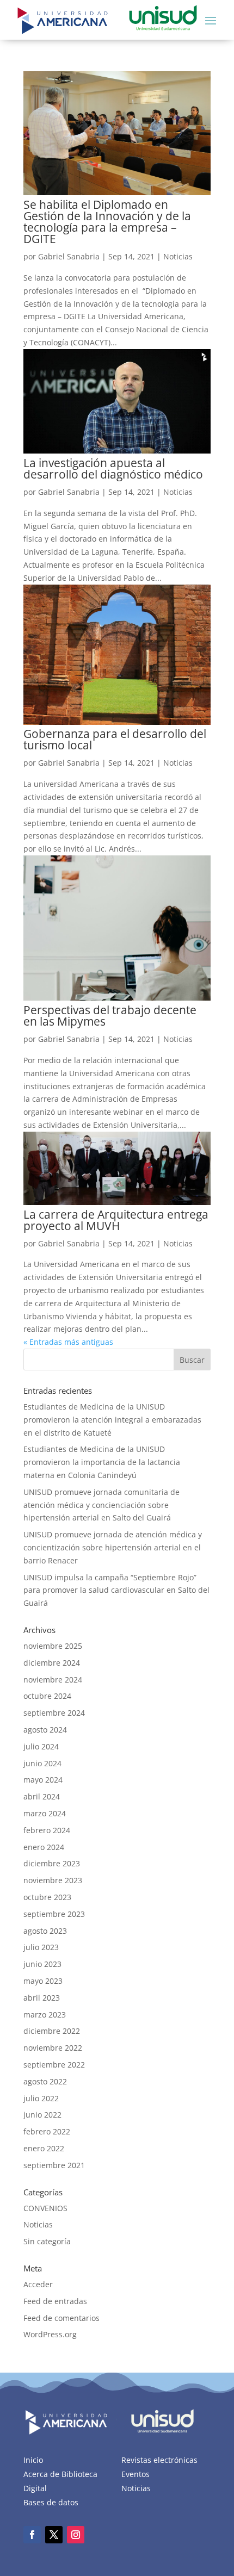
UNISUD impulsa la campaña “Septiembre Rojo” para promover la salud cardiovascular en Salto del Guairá (116, 1590)
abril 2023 (42, 1998)
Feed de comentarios (61, 2318)
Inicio (33, 2460)
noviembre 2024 (53, 1680)
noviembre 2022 (53, 2048)
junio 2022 (42, 2115)
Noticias (178, 256)
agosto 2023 (45, 1931)
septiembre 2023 (54, 1914)
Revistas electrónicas (159, 2460)
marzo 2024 (45, 1813)
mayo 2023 (43, 1981)
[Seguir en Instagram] (76, 2535)
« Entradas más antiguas (68, 1342)
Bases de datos (51, 2502)
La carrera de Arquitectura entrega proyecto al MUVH (116, 1220)
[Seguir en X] (54, 2535)
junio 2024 (42, 1763)
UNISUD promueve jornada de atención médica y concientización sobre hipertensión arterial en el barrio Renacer (113, 1547)
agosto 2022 (45, 2081)
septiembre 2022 (54, 2065)
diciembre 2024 (52, 1663)
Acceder (38, 2284)
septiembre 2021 (54, 2165)
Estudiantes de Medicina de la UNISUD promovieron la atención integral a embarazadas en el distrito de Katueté (112, 1420)
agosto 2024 (45, 1730)
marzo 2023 (45, 2015)
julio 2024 (41, 1746)
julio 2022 (41, 2098)
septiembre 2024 (54, 1713)
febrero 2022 (47, 2131)
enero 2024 (44, 1847)
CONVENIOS (45, 2208)
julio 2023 (41, 1947)
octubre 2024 (47, 1696)
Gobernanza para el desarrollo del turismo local (115, 739)
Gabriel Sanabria (69, 256)
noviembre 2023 (53, 1880)
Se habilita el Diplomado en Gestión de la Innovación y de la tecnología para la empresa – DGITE (107, 222)
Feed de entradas (55, 2301)
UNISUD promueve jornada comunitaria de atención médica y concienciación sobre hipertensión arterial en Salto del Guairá (101, 1505)
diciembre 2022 (52, 2031)
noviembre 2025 (53, 1646)
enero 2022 (44, 2148)
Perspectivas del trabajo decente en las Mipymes (110, 1016)
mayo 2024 (43, 1780)
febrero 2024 (47, 1830)
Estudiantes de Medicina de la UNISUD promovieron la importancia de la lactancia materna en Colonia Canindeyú (102, 1462)
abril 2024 (42, 1796)
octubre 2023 (47, 1897)
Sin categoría (47, 2241)
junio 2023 (42, 1964)
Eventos (136, 2474)
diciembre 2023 (52, 1863)
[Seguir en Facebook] (32, 2535)
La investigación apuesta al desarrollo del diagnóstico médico (113, 468)
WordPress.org (50, 2334)
